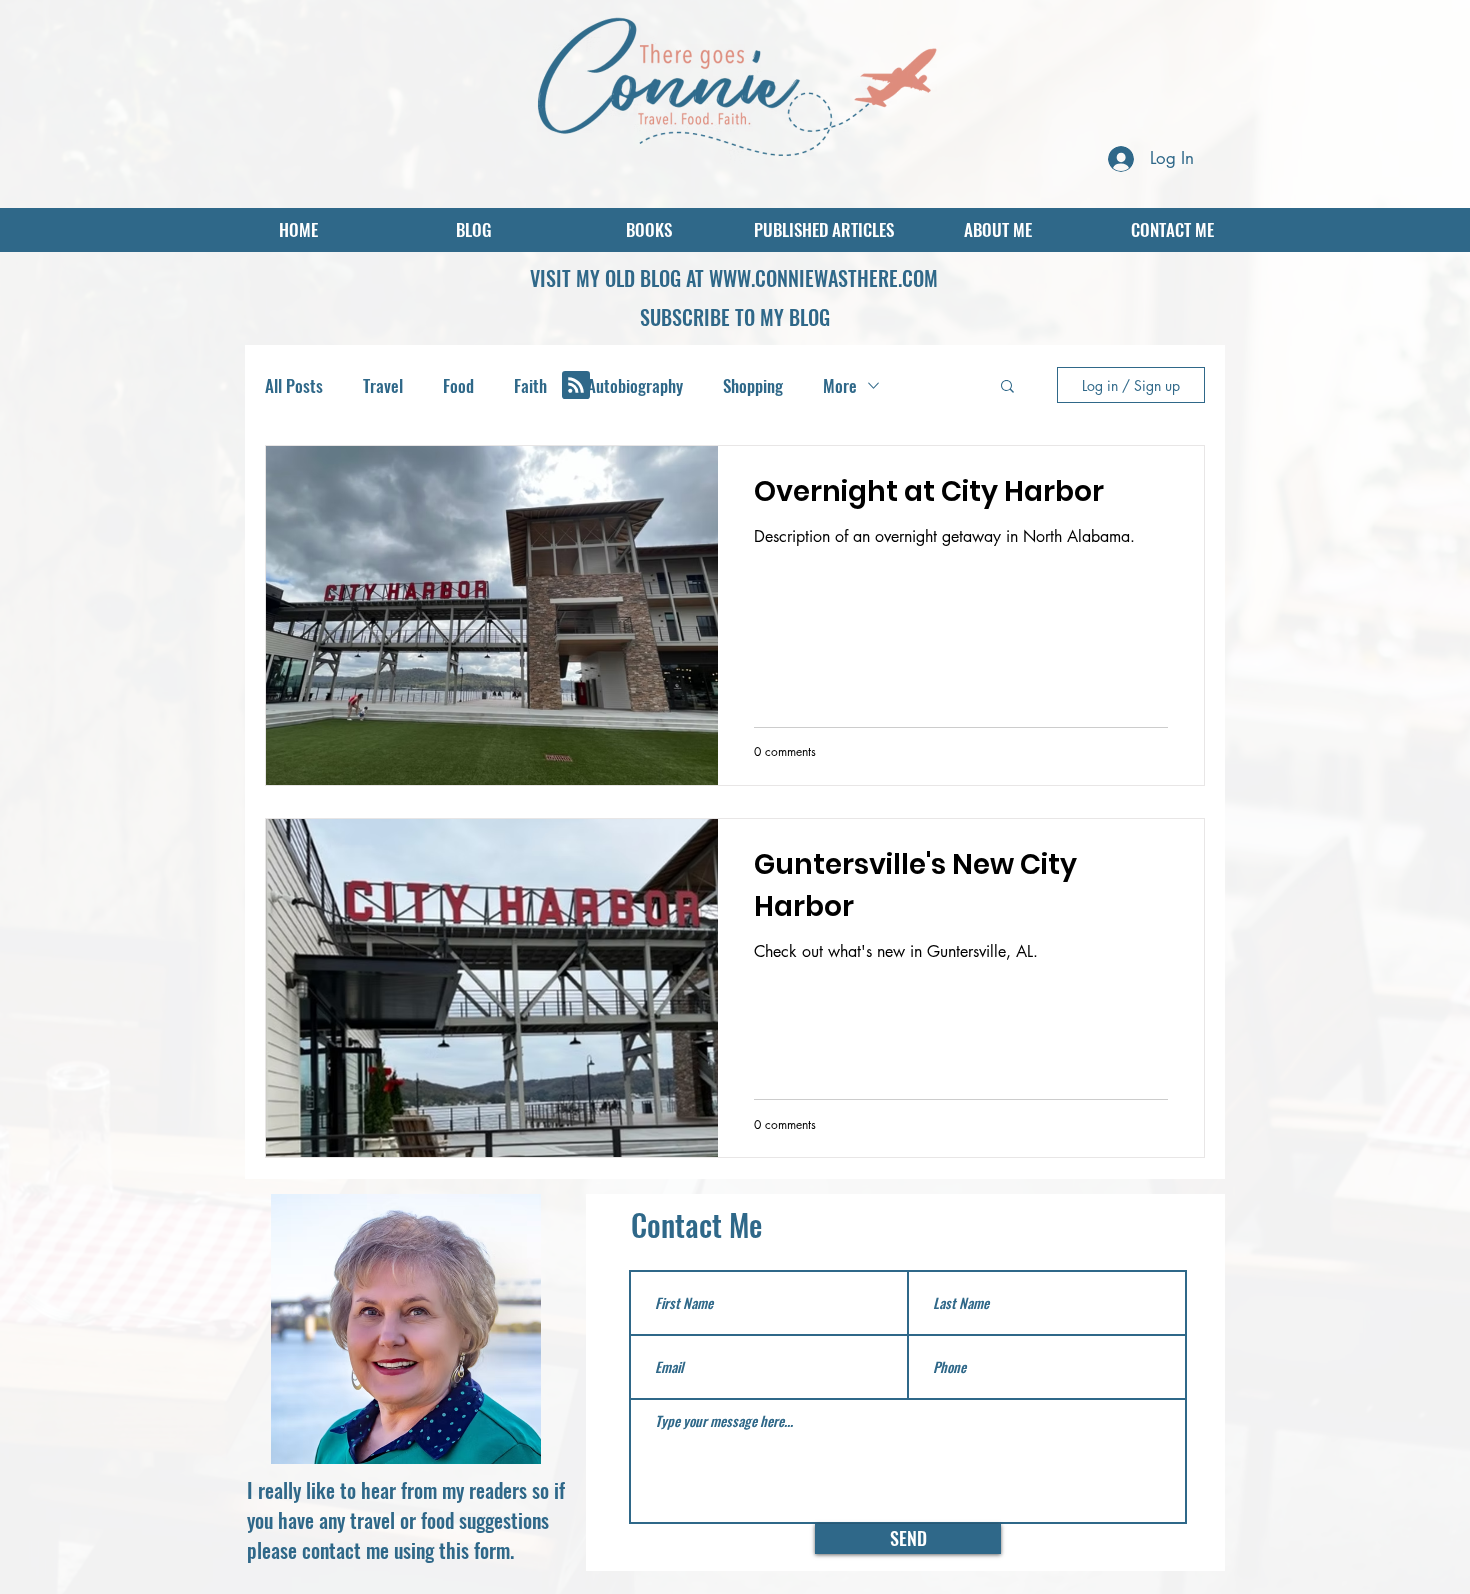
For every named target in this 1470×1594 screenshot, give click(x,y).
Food (458, 385)
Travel (383, 385)
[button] (735, 316)
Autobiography (635, 385)
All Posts (294, 385)
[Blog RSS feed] (576, 386)
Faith (530, 385)
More (840, 385)
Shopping (753, 385)
